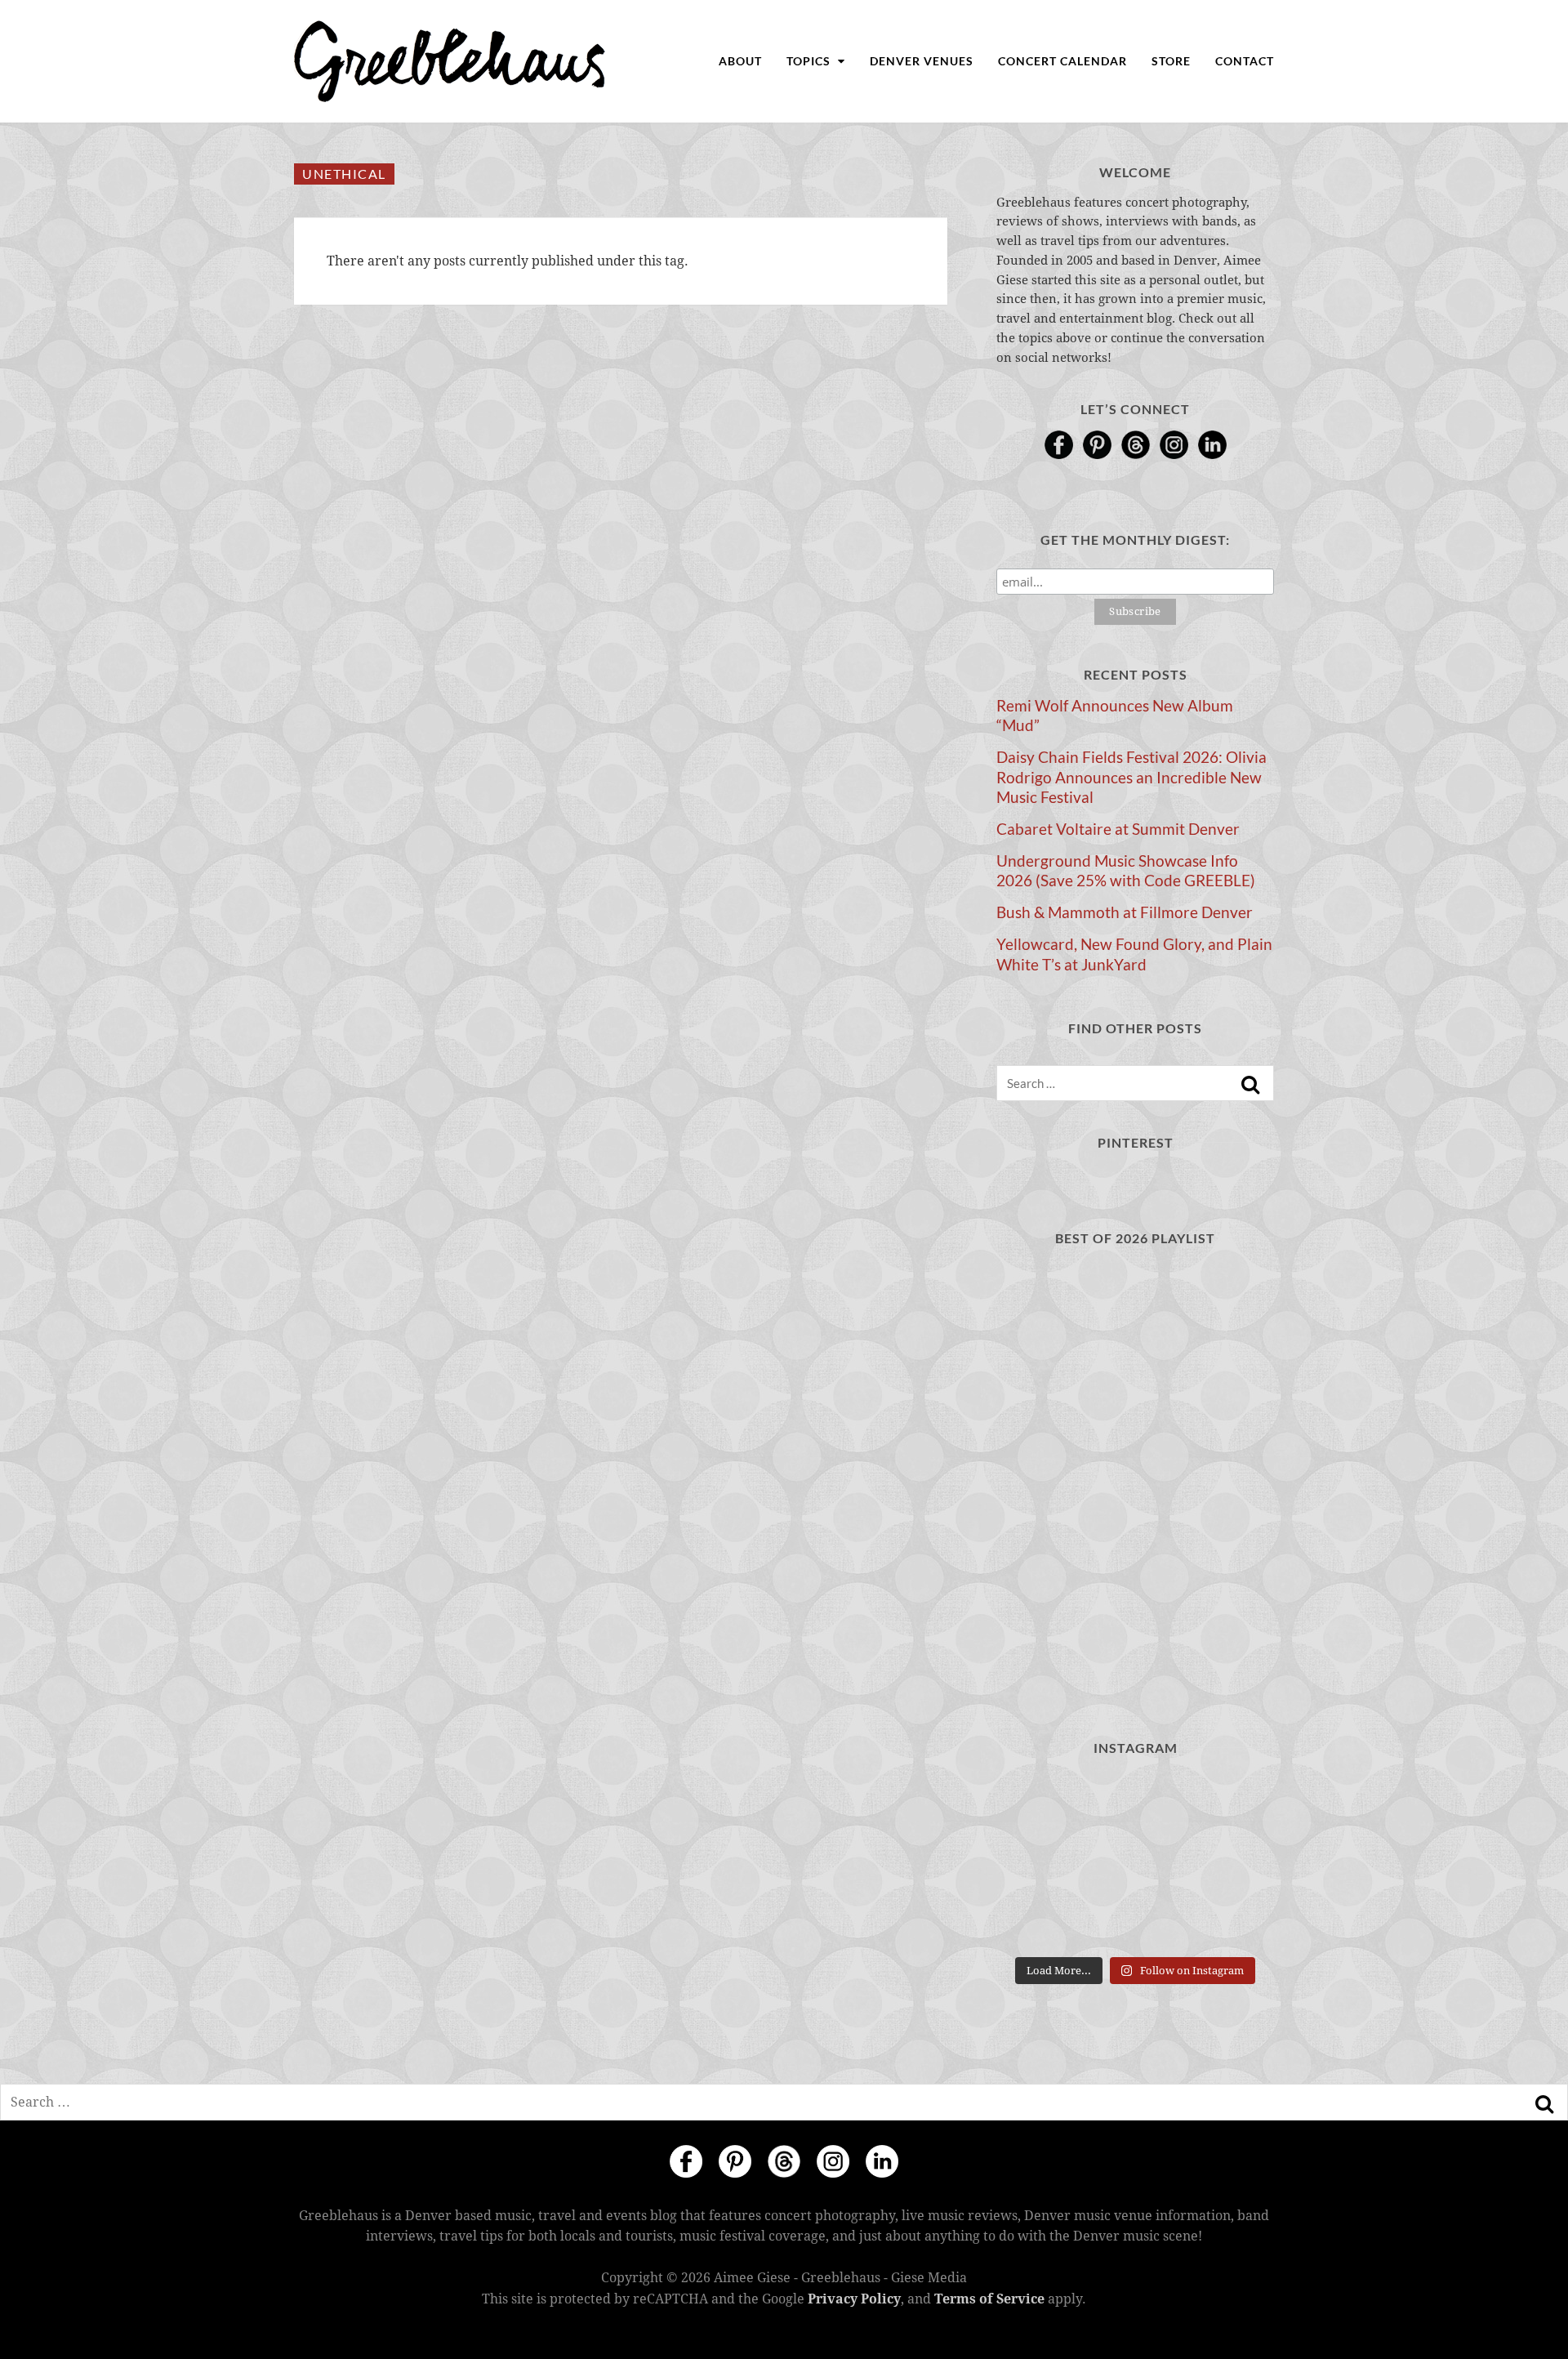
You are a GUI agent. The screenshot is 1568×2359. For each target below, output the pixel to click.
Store (1171, 61)
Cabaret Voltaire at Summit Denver (1118, 829)
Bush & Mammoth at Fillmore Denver (1125, 912)
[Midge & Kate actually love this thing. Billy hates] (1135, 1803)
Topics (810, 61)
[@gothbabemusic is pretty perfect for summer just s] (1135, 1861)
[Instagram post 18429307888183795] (1231, 1803)
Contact (1245, 61)
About (740, 61)
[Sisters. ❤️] (1039, 1803)
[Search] (1250, 1085)
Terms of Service (989, 2299)
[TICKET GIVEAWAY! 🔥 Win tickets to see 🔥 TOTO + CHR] (1231, 1861)
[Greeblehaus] (450, 61)
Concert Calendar (1062, 61)
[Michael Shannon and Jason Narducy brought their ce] (1135, 1919)
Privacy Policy (854, 2299)
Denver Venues (922, 61)
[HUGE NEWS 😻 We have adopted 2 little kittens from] (1039, 1861)
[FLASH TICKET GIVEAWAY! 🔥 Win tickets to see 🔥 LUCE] (1231, 1919)
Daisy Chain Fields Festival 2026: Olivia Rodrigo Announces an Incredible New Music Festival (1131, 777)
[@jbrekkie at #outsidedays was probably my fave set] (1039, 1919)
